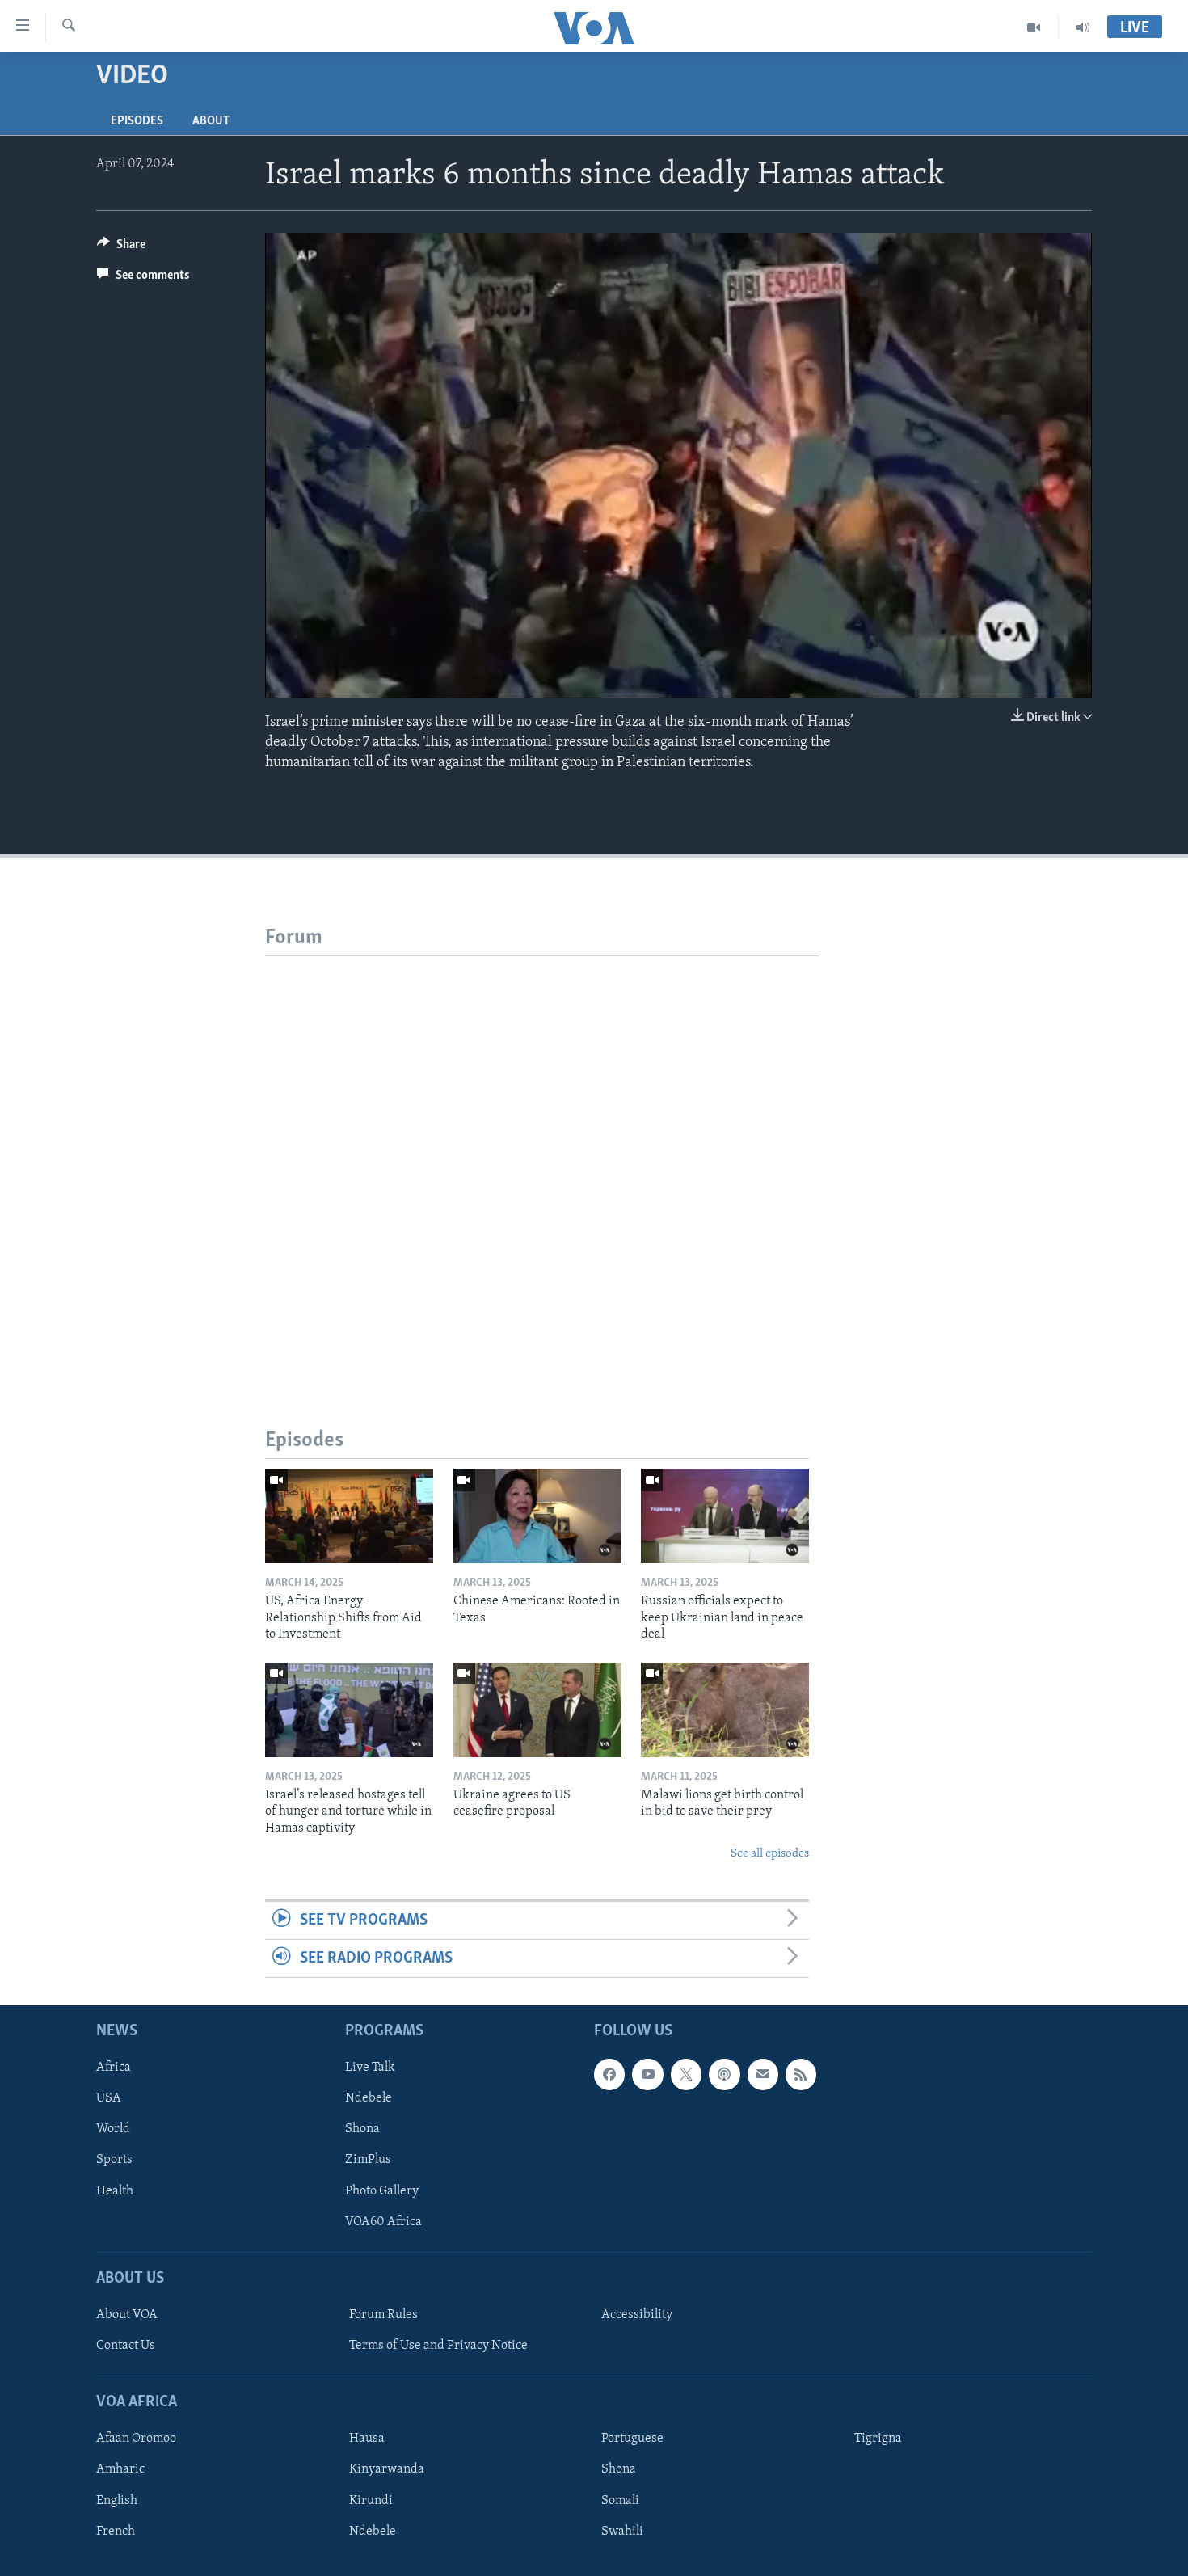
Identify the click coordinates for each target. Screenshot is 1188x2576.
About (211, 121)
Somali (620, 2501)
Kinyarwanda (387, 2470)
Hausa (367, 2439)
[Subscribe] (763, 2075)
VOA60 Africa (383, 2222)
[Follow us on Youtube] (647, 2075)
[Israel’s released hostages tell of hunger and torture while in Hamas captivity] (349, 1710)
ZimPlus (368, 2161)
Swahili (622, 2532)
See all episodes (770, 1854)
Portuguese (632, 2439)
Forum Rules (383, 2315)
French (116, 2532)
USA (109, 2099)
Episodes (137, 121)
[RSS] (801, 2075)
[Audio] (1083, 27)
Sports (114, 2161)
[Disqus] (542, 1158)
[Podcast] (724, 2075)
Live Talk (370, 2068)
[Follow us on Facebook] (609, 2075)
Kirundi (371, 2501)
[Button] (121, 248)
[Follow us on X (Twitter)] (686, 2075)
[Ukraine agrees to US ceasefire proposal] (537, 1710)
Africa (114, 2068)
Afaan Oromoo (136, 2439)
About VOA (127, 2315)
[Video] (1034, 27)
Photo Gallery (382, 2191)
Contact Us (126, 2346)
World (113, 2130)
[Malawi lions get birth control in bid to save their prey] (725, 1710)
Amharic (120, 2470)
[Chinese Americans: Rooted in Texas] (537, 1516)
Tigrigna (878, 2439)
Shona (362, 2130)
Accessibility (637, 2315)
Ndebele (369, 2099)
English (117, 2501)
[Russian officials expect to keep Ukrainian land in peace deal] (725, 1516)
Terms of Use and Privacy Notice (438, 2346)
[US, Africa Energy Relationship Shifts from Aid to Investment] (349, 1516)
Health (115, 2191)
